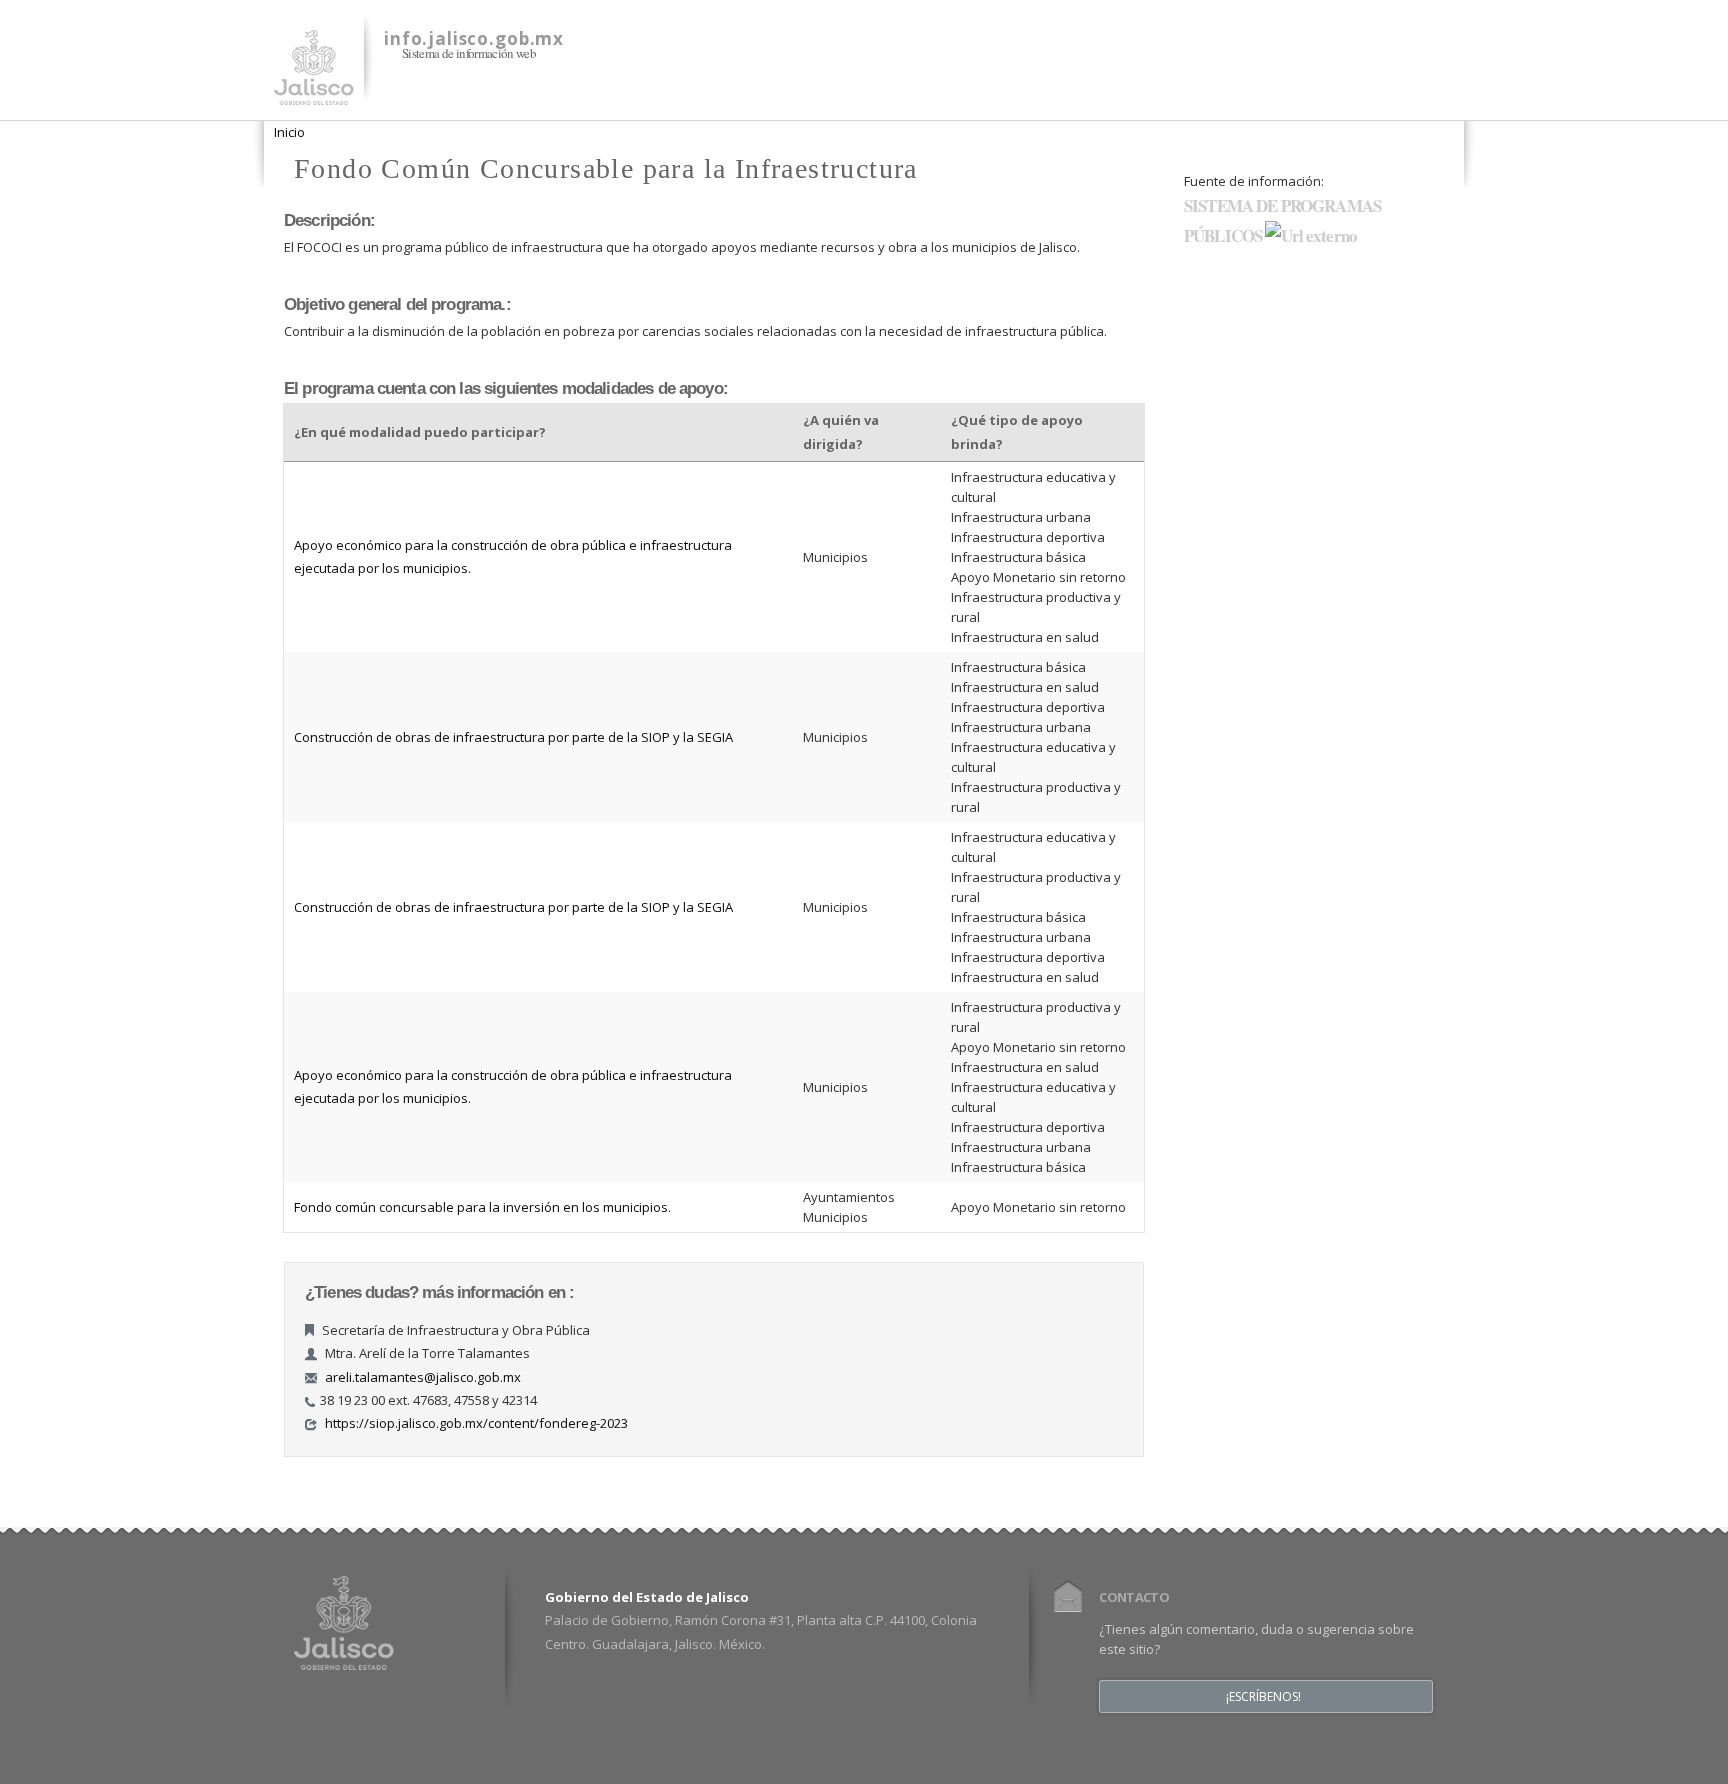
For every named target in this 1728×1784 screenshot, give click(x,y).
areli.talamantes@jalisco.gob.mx (423, 1377)
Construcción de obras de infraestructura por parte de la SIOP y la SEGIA (513, 737)
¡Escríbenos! (1263, 1697)
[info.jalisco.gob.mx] (314, 93)
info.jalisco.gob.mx (474, 38)
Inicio (289, 132)
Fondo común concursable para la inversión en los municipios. (482, 1207)
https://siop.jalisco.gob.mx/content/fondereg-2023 (476, 1423)
